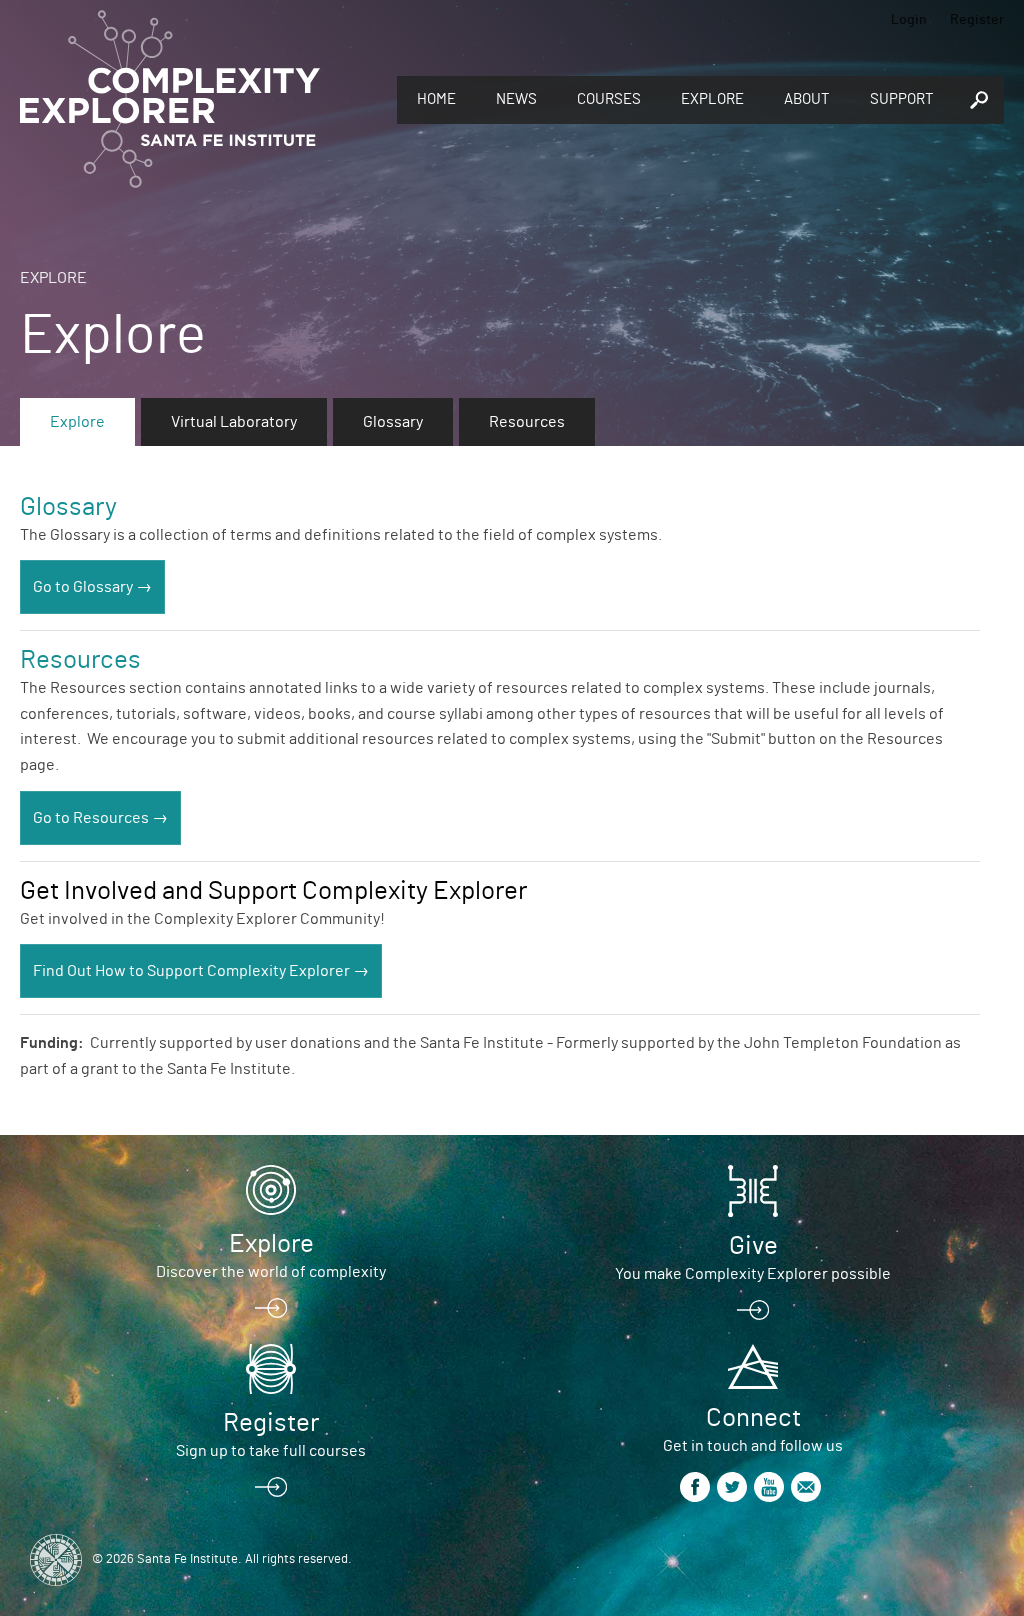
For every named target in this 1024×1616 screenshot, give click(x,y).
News (516, 99)
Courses (609, 99)
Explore (712, 99)
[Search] (979, 100)
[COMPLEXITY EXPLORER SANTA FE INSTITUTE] (170, 100)
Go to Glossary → (92, 587)
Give (753, 1246)
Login (909, 20)
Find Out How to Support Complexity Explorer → (201, 971)
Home (436, 99)
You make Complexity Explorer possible (753, 1274)
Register (977, 20)
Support (902, 99)
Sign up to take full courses (271, 1451)
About (807, 99)
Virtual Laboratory (234, 422)
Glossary (393, 422)
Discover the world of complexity (271, 1272)
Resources (527, 422)
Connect (753, 1418)
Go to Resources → (100, 818)
